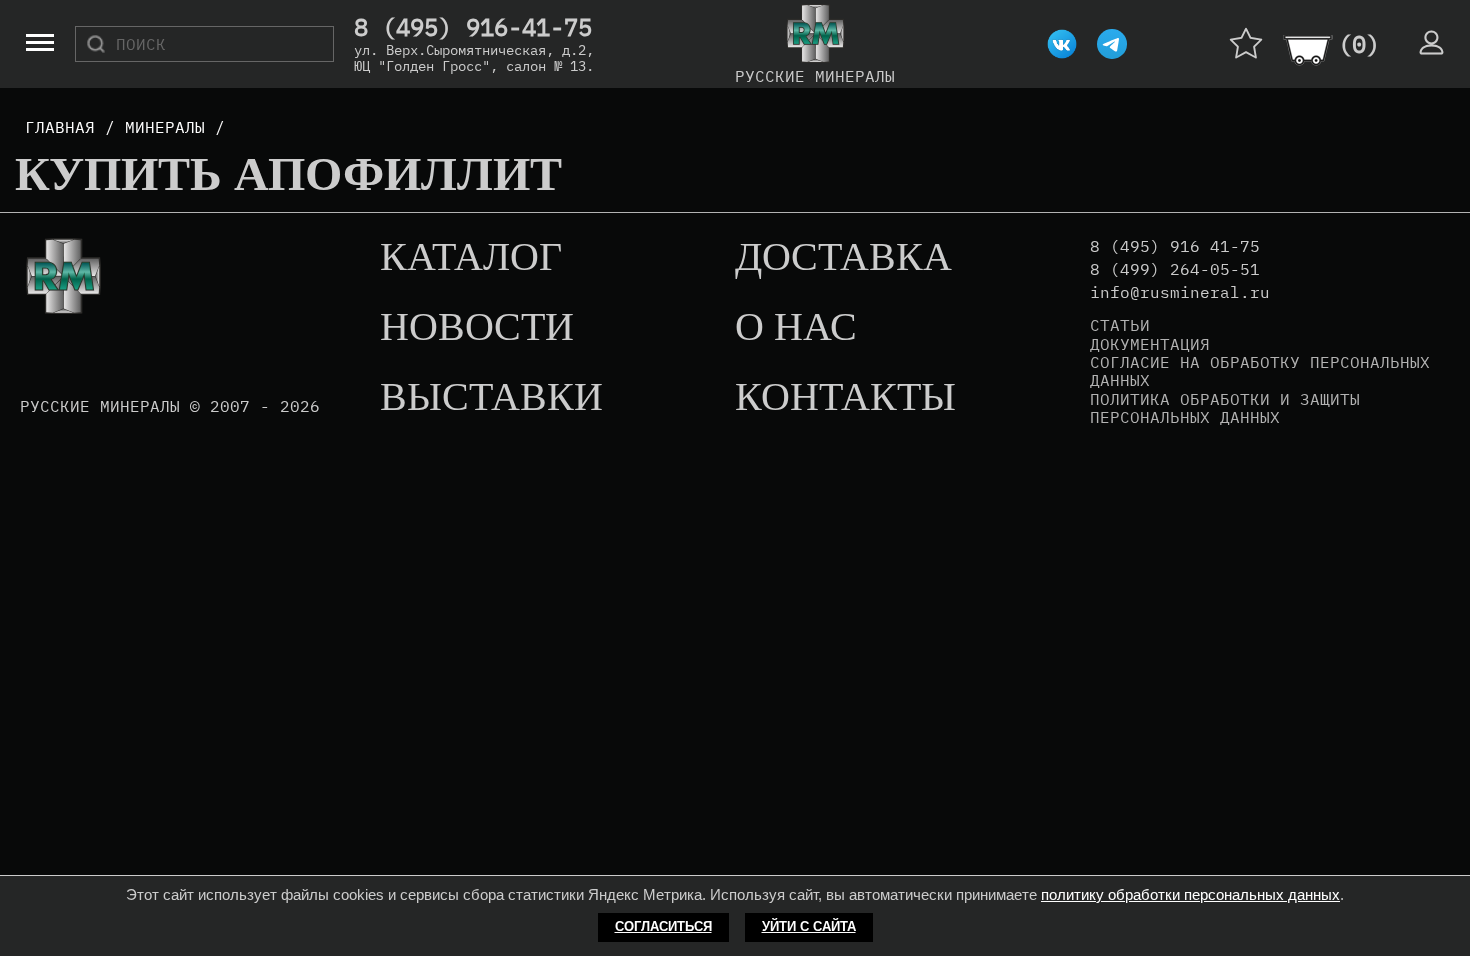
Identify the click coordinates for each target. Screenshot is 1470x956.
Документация (1150, 344)
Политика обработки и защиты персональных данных (1225, 408)
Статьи (1120, 325)
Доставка (843, 258)
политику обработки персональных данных (1190, 894)
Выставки (491, 398)
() (1359, 44)
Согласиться (663, 926)
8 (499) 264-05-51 (1175, 269)
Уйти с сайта (809, 926)
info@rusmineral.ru (1180, 292)
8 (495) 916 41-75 (1175, 246)
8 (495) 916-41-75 (473, 28)
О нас (796, 328)
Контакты (845, 398)
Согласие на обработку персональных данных (1260, 371)
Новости (477, 328)
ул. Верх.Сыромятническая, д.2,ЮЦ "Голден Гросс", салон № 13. (474, 58)
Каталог (471, 258)
